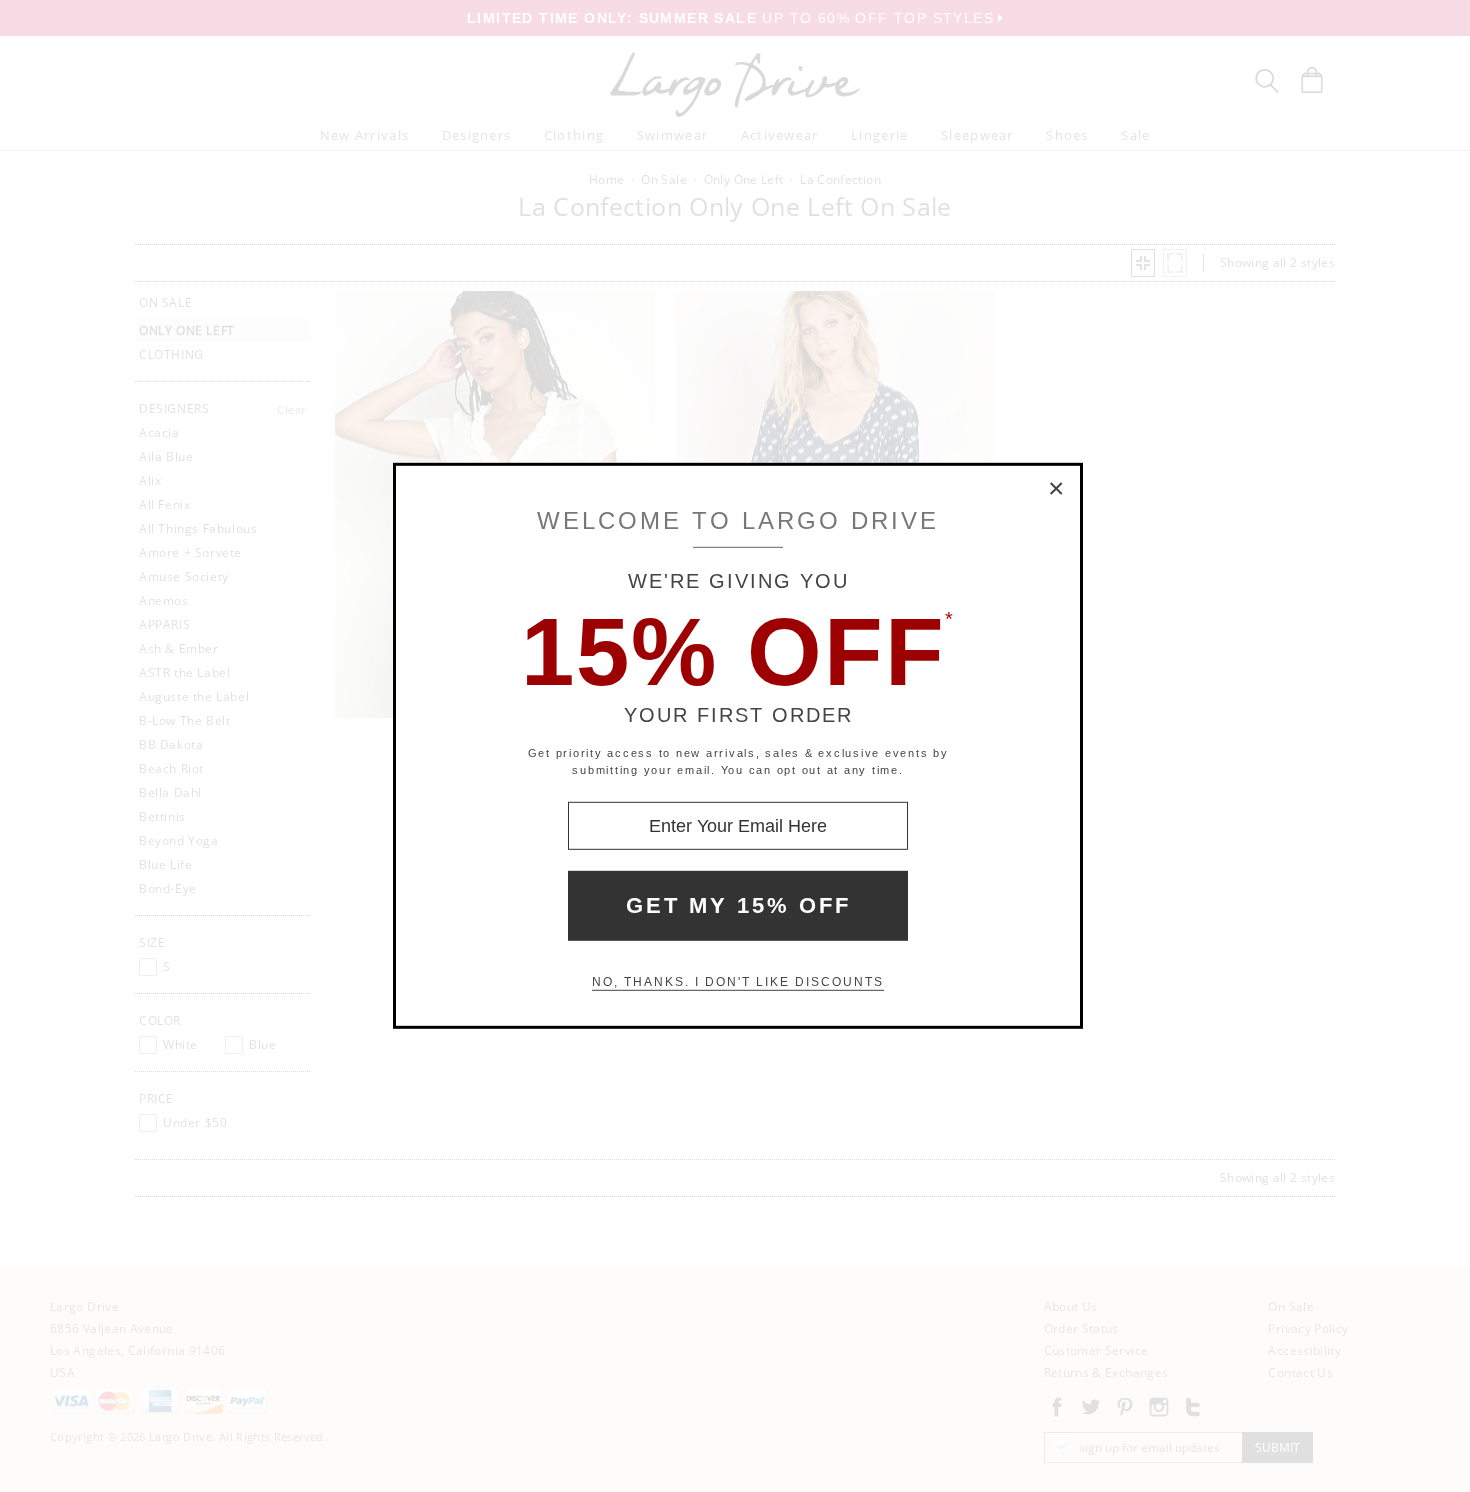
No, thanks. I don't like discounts (738, 982)
